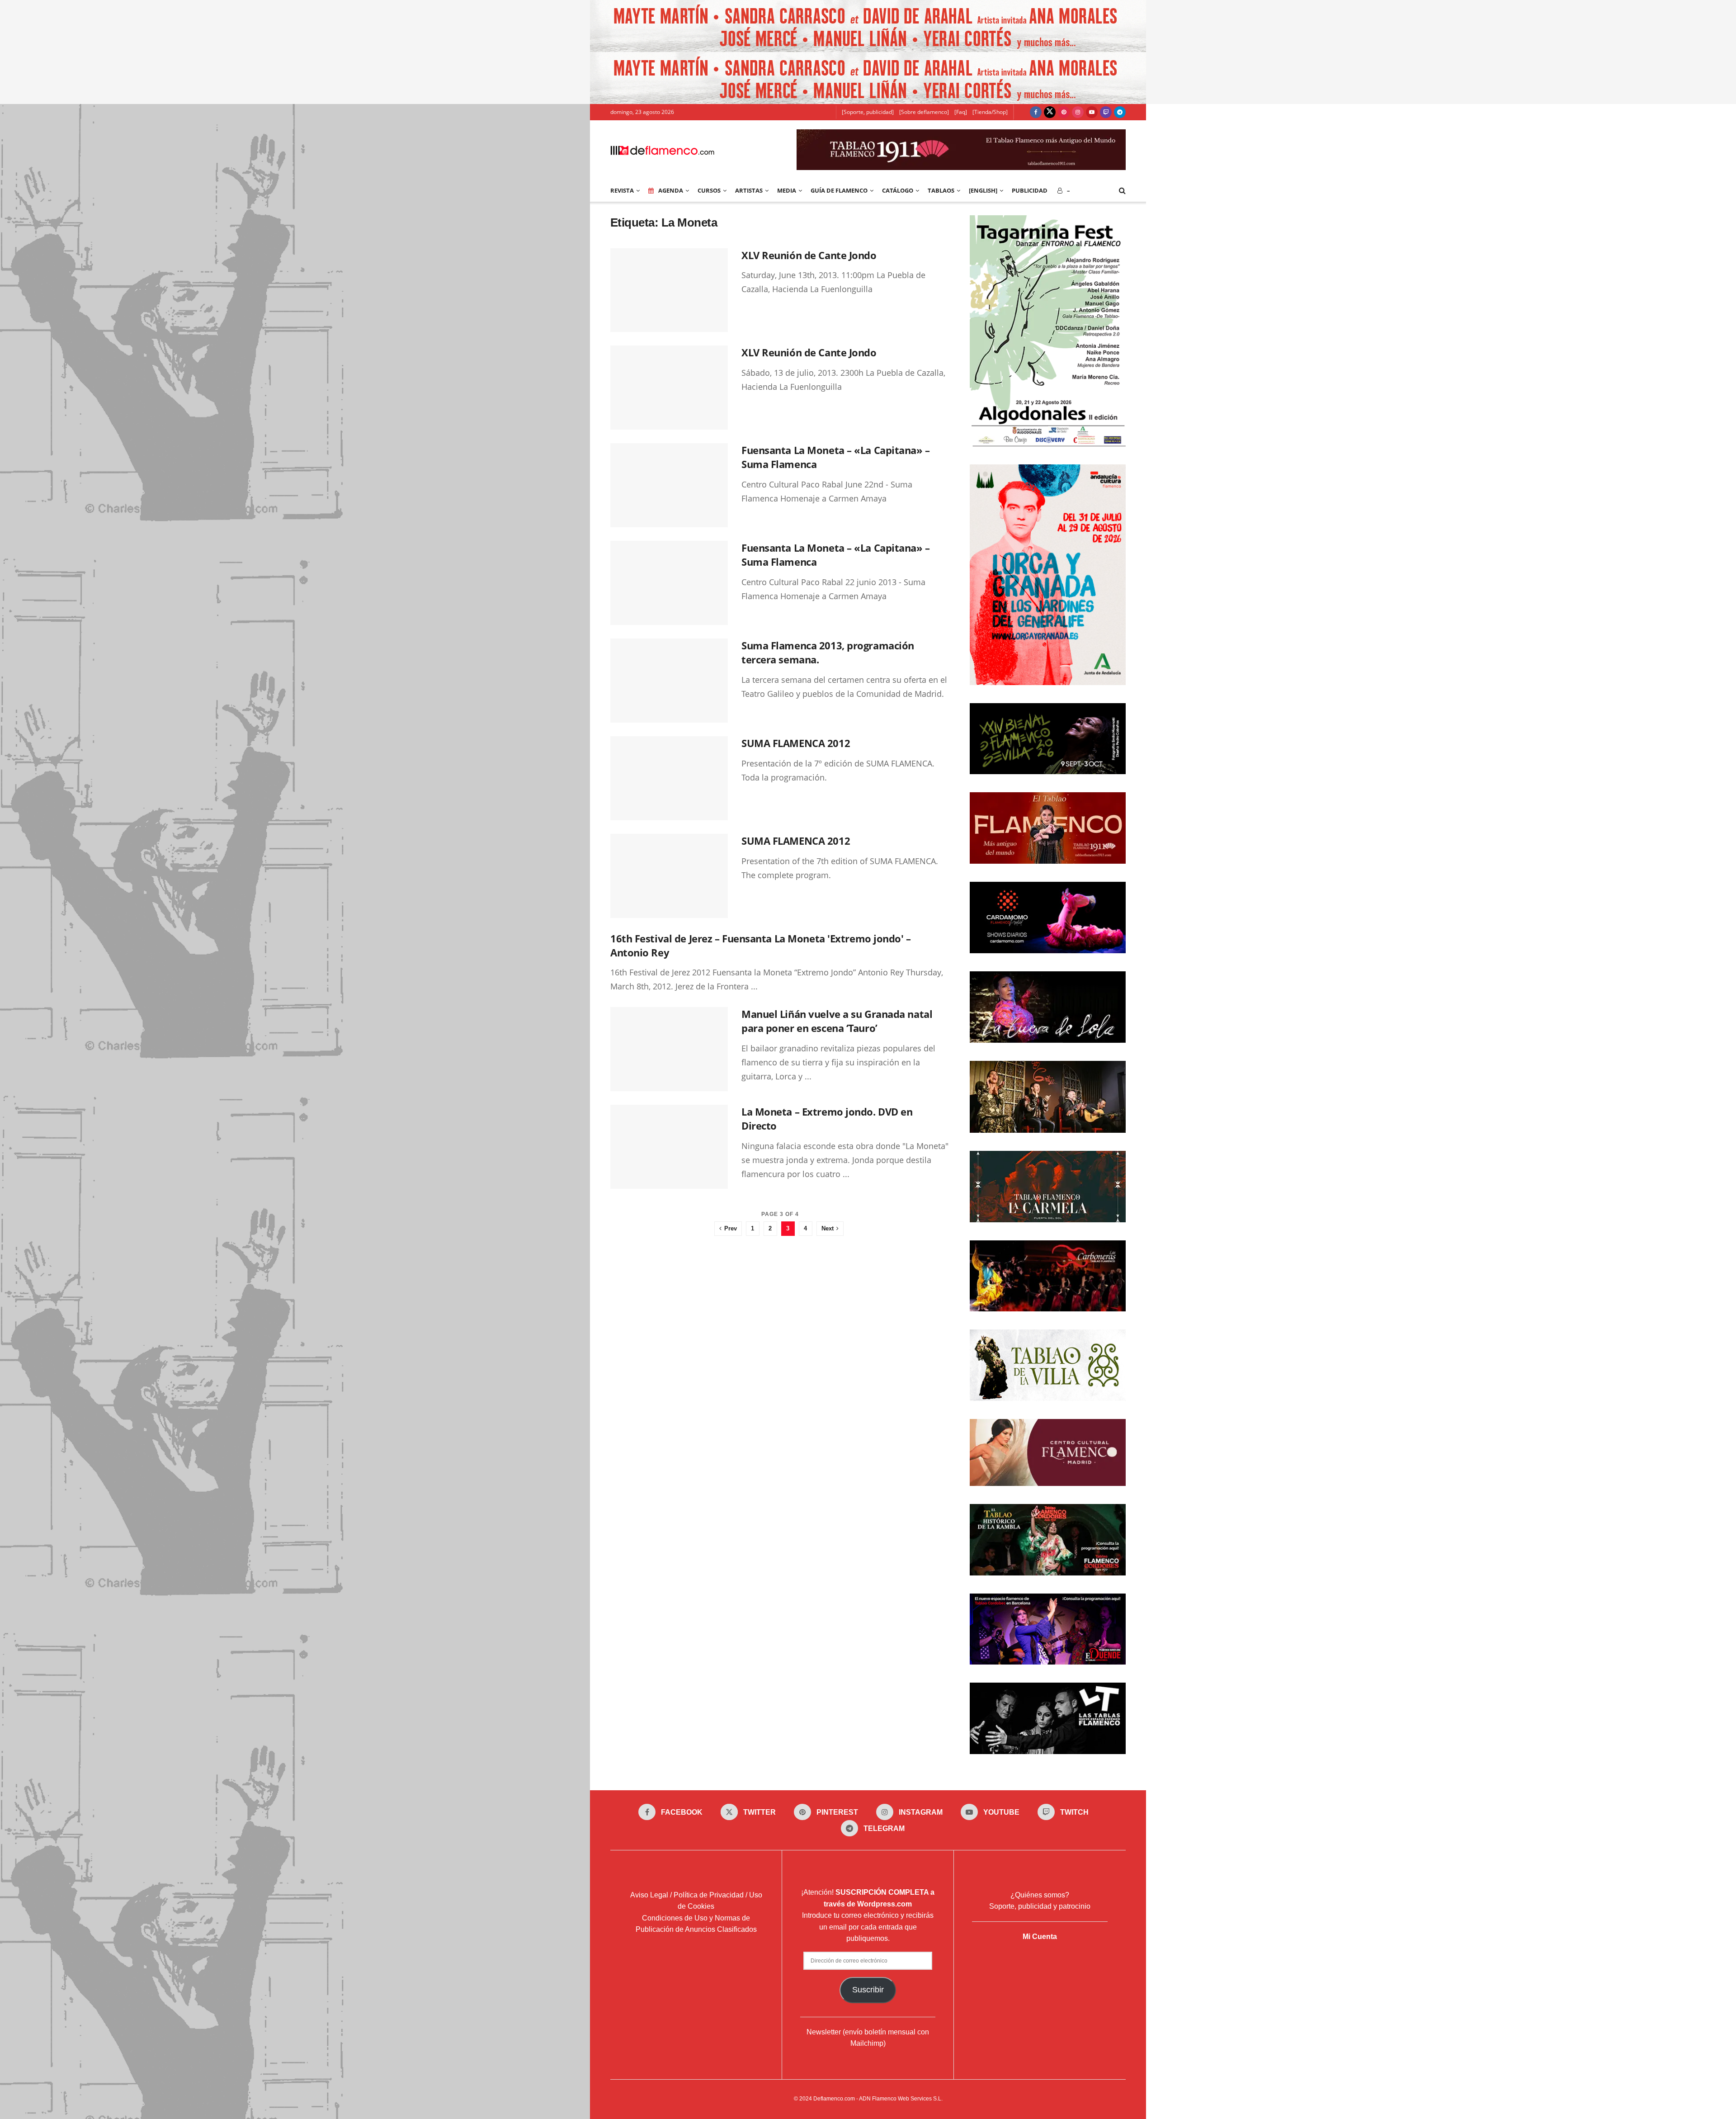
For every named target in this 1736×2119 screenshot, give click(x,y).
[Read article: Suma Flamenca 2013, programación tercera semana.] (669, 681)
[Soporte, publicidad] (868, 112)
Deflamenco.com (834, 2099)
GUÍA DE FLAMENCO (839, 190)
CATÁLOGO (898, 190)
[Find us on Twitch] (1106, 112)
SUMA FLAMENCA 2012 (796, 743)
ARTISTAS (749, 190)
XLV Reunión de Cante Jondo (809, 255)
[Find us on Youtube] (1092, 112)
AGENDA (671, 190)
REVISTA (622, 190)
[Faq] (961, 112)
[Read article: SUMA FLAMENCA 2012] (669, 778)
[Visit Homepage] (662, 150)
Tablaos (941, 190)
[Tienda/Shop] (990, 112)
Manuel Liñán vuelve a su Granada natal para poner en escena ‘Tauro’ (837, 1021)
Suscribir (868, 1990)
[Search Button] (1122, 190)
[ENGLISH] (983, 190)
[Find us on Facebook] (1036, 112)
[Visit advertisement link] (868, 26)
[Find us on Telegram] (1120, 112)
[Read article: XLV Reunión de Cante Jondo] (669, 290)
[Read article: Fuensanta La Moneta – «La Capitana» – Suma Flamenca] (669, 485)
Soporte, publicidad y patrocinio (1040, 1906)
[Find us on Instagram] (1078, 112)
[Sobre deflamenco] (924, 112)
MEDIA (787, 190)
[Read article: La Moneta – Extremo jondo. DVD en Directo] (669, 1147)
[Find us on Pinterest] (1064, 112)
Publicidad (1030, 190)
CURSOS (709, 190)
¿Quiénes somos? (1040, 1895)
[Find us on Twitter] (1050, 112)
